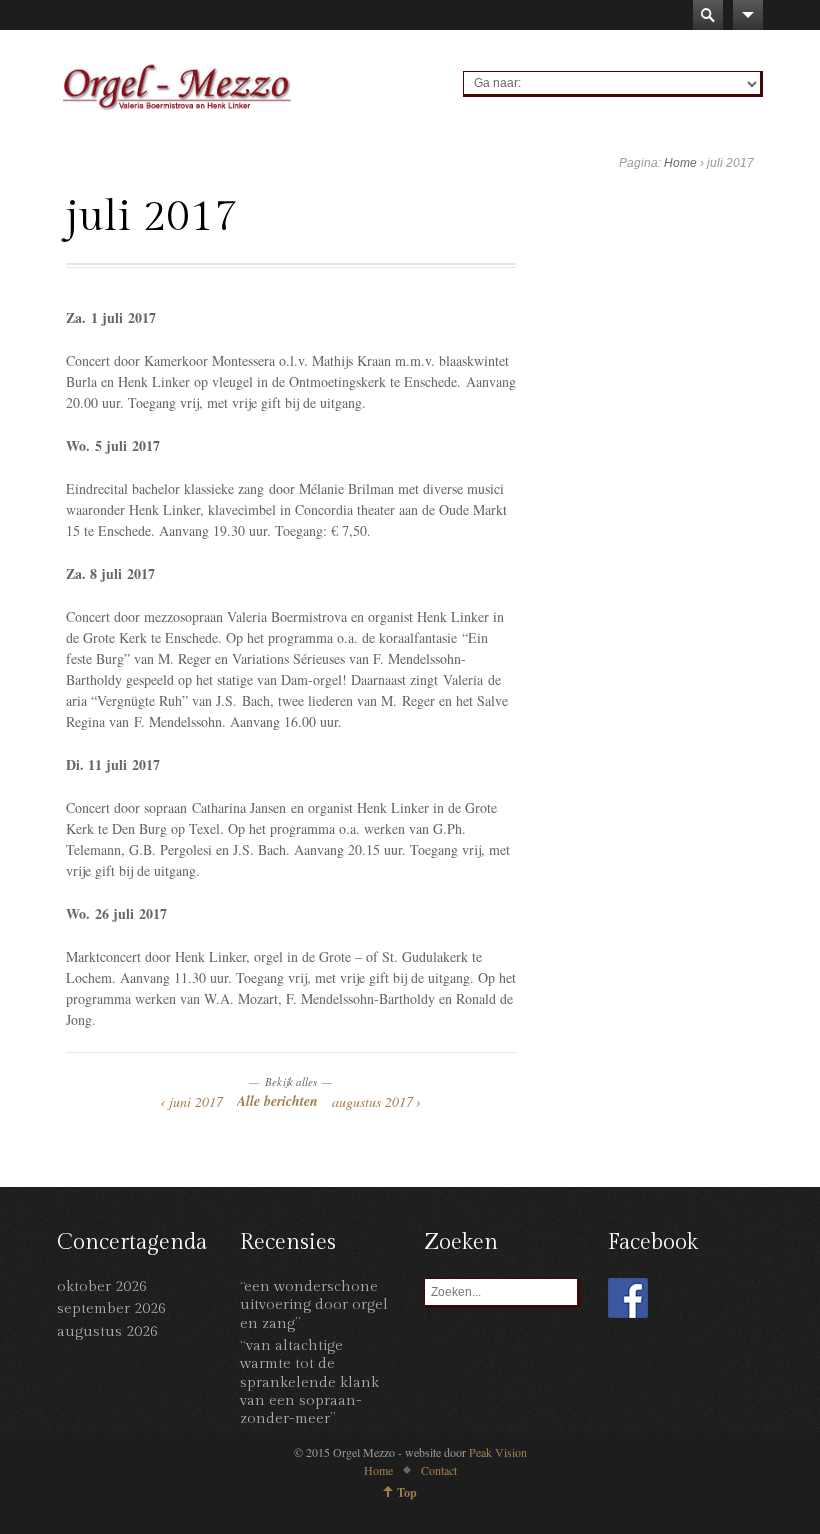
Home (680, 163)
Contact (439, 1470)
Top (407, 1492)
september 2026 (111, 1308)
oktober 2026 (102, 1286)
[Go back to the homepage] (177, 86)
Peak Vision (498, 1452)
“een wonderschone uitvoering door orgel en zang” (314, 1305)
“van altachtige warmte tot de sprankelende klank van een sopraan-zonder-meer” (309, 1382)
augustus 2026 (107, 1331)
